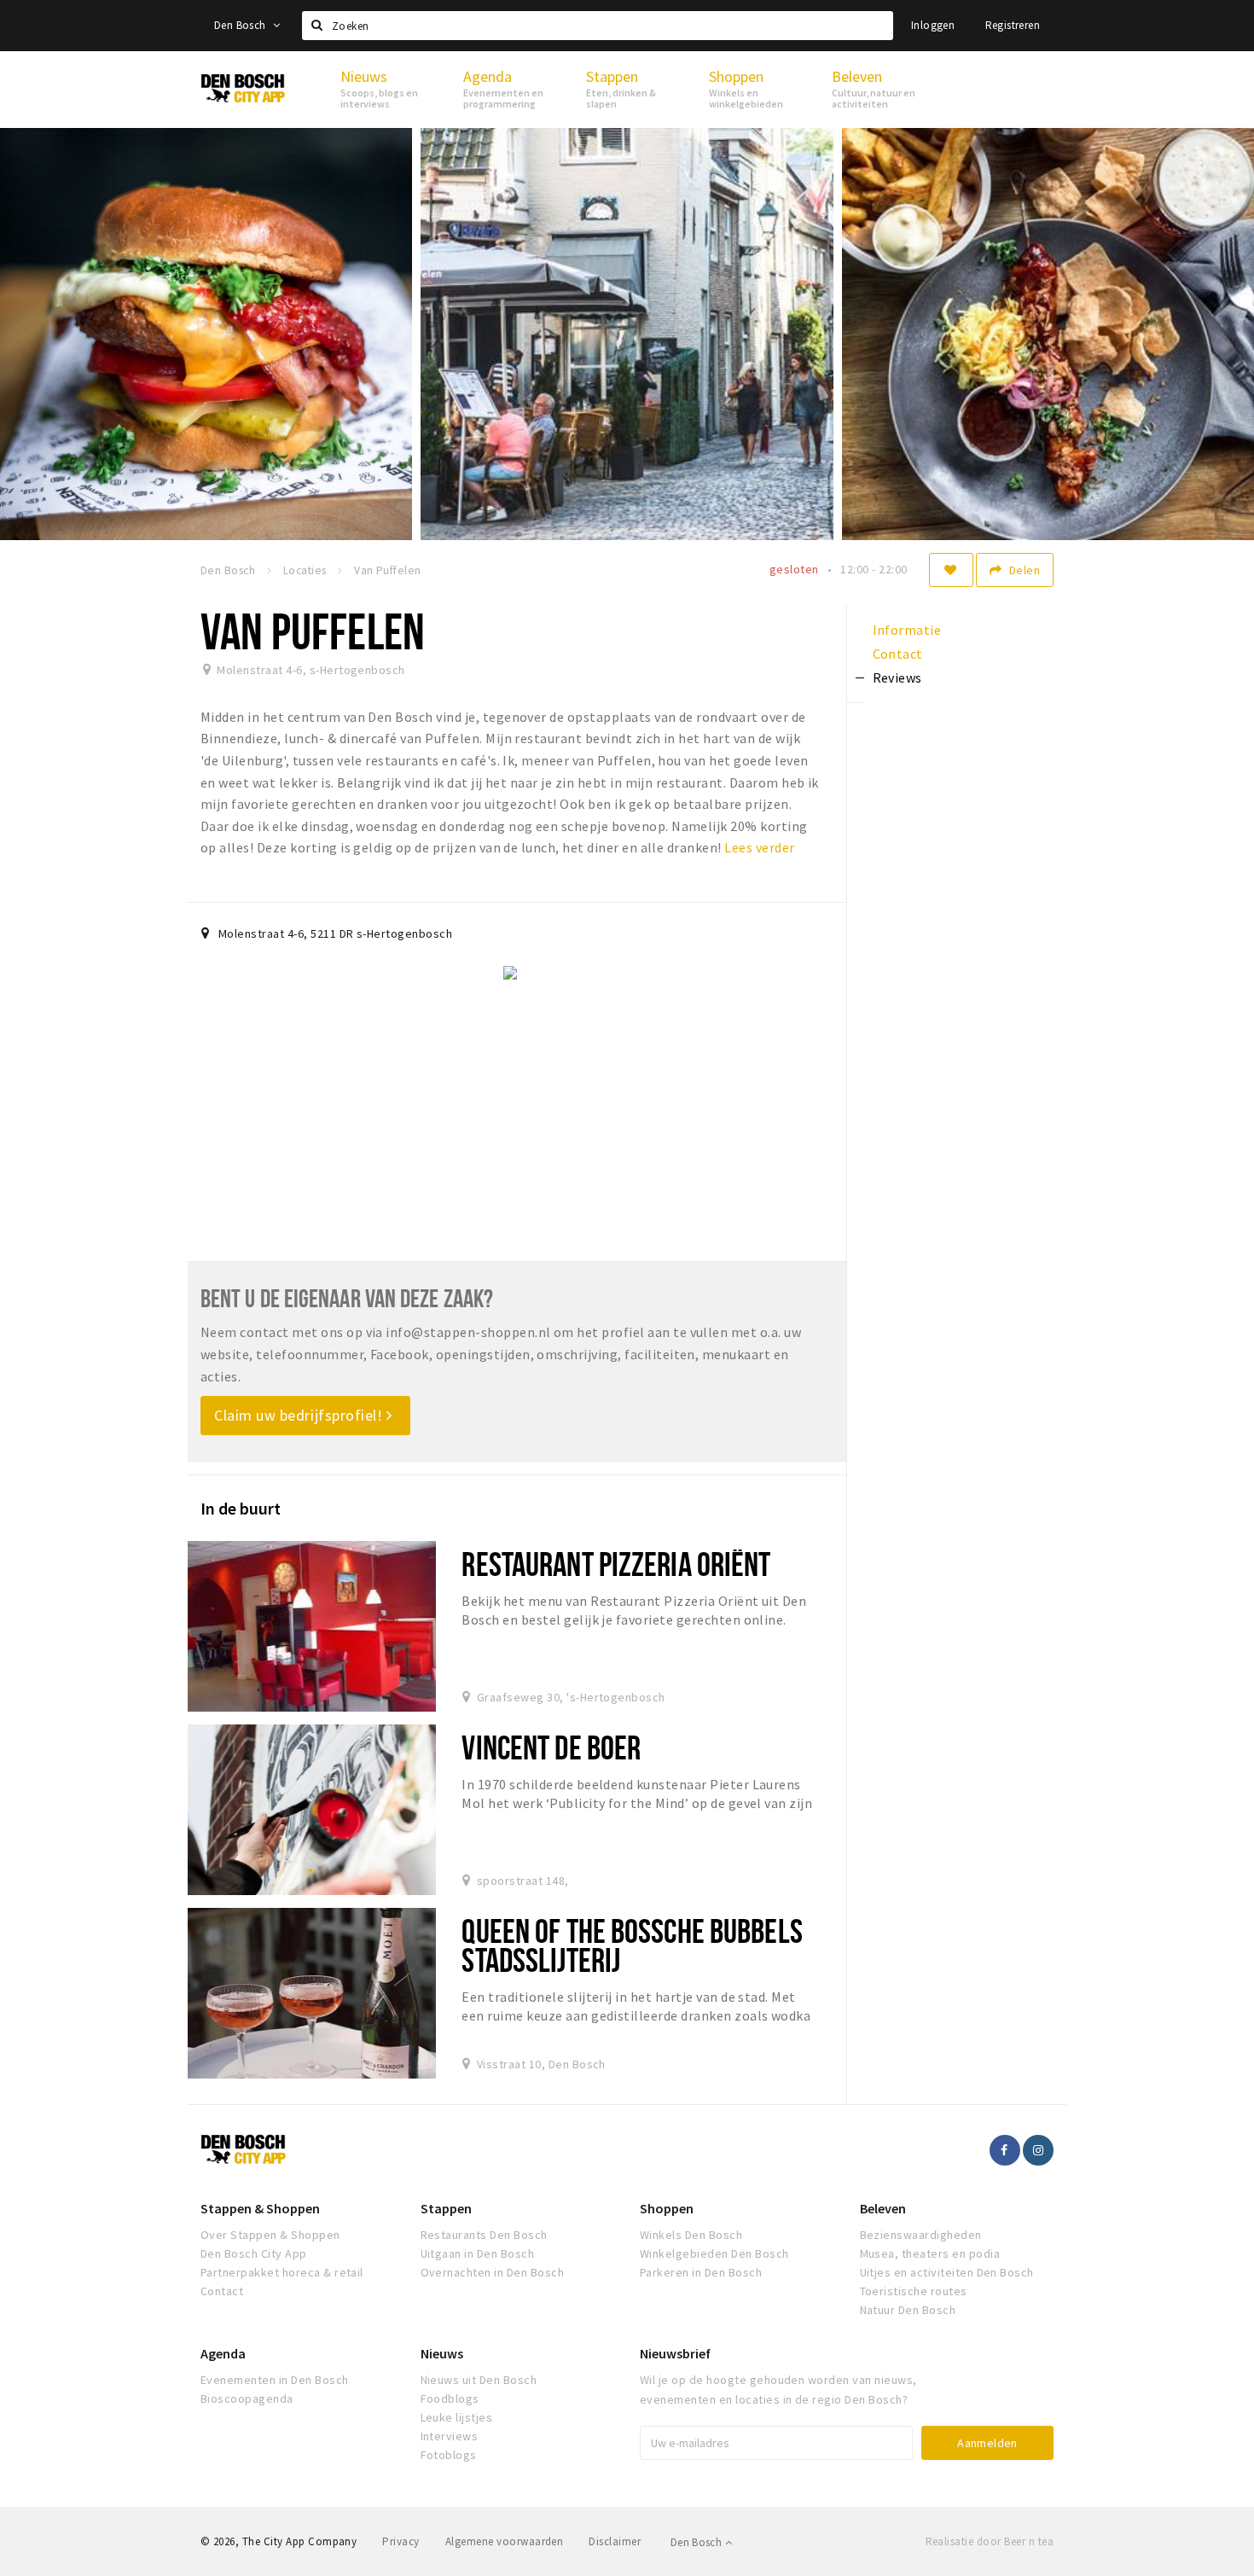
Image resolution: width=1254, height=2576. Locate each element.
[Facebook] (1005, 2150)
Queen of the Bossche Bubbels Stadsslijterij (632, 1945)
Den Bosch (241, 25)
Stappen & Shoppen (260, 2208)
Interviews (450, 2436)
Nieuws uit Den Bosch (479, 2380)
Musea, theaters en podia (930, 2253)
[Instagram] (1038, 2150)
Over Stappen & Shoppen (270, 2235)
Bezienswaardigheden (921, 2235)
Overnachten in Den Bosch (493, 2272)
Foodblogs (450, 2399)
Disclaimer (615, 2541)
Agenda (223, 2353)
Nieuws (442, 2353)
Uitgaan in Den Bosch (478, 2253)
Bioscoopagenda (247, 2399)
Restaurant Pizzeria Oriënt (616, 1564)
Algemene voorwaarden (505, 2541)
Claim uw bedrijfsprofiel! (300, 1415)
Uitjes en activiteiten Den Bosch (947, 2272)
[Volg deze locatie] (951, 570)
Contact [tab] (898, 654)
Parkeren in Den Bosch (701, 2272)
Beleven (883, 2208)
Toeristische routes (914, 2291)
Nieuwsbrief (675, 2353)
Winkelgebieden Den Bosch (714, 2253)
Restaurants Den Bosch (484, 2235)
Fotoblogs (449, 2455)
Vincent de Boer (551, 1747)
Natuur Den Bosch (908, 2310)
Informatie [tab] (907, 630)
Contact (222, 2291)
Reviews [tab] (897, 677)
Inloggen (933, 25)
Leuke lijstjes (457, 2417)
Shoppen (667, 2208)
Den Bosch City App (254, 2253)
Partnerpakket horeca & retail (282, 2272)
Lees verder (759, 847)
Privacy (401, 2541)
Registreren (1013, 25)
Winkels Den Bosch (691, 2235)
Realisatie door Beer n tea (990, 2541)
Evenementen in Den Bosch (275, 2380)
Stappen (446, 2208)
